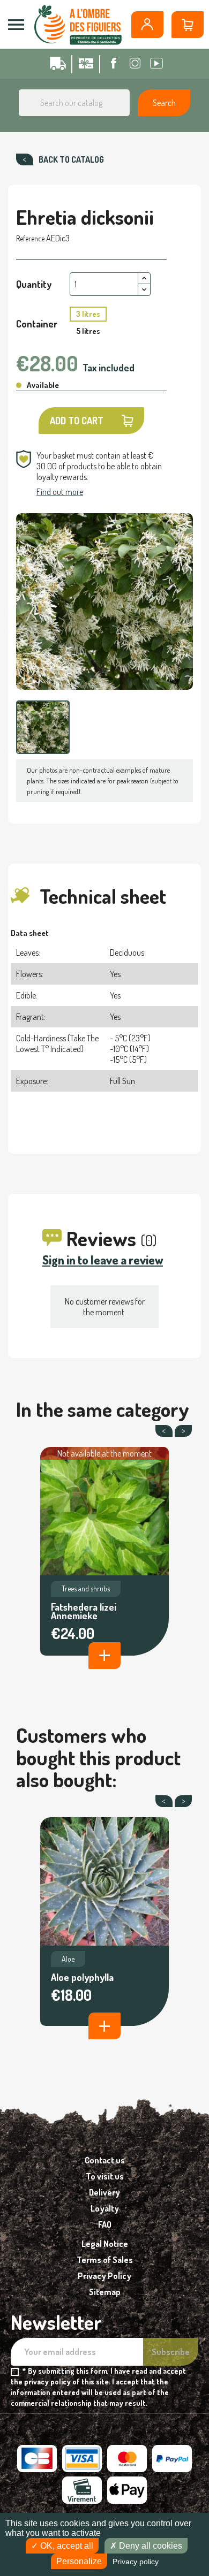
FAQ (105, 2224)
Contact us (105, 2160)
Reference (30, 238)
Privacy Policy (104, 2276)
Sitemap (105, 2292)
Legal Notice (105, 2244)
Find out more (60, 492)
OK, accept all (66, 2546)
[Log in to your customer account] (147, 25)
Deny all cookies (150, 2546)
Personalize (79, 2561)
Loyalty (105, 2208)
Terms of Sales (105, 2260)
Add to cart (77, 421)
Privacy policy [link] (136, 2562)
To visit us (105, 2176)
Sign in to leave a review (103, 1260)
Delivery (104, 2192)
